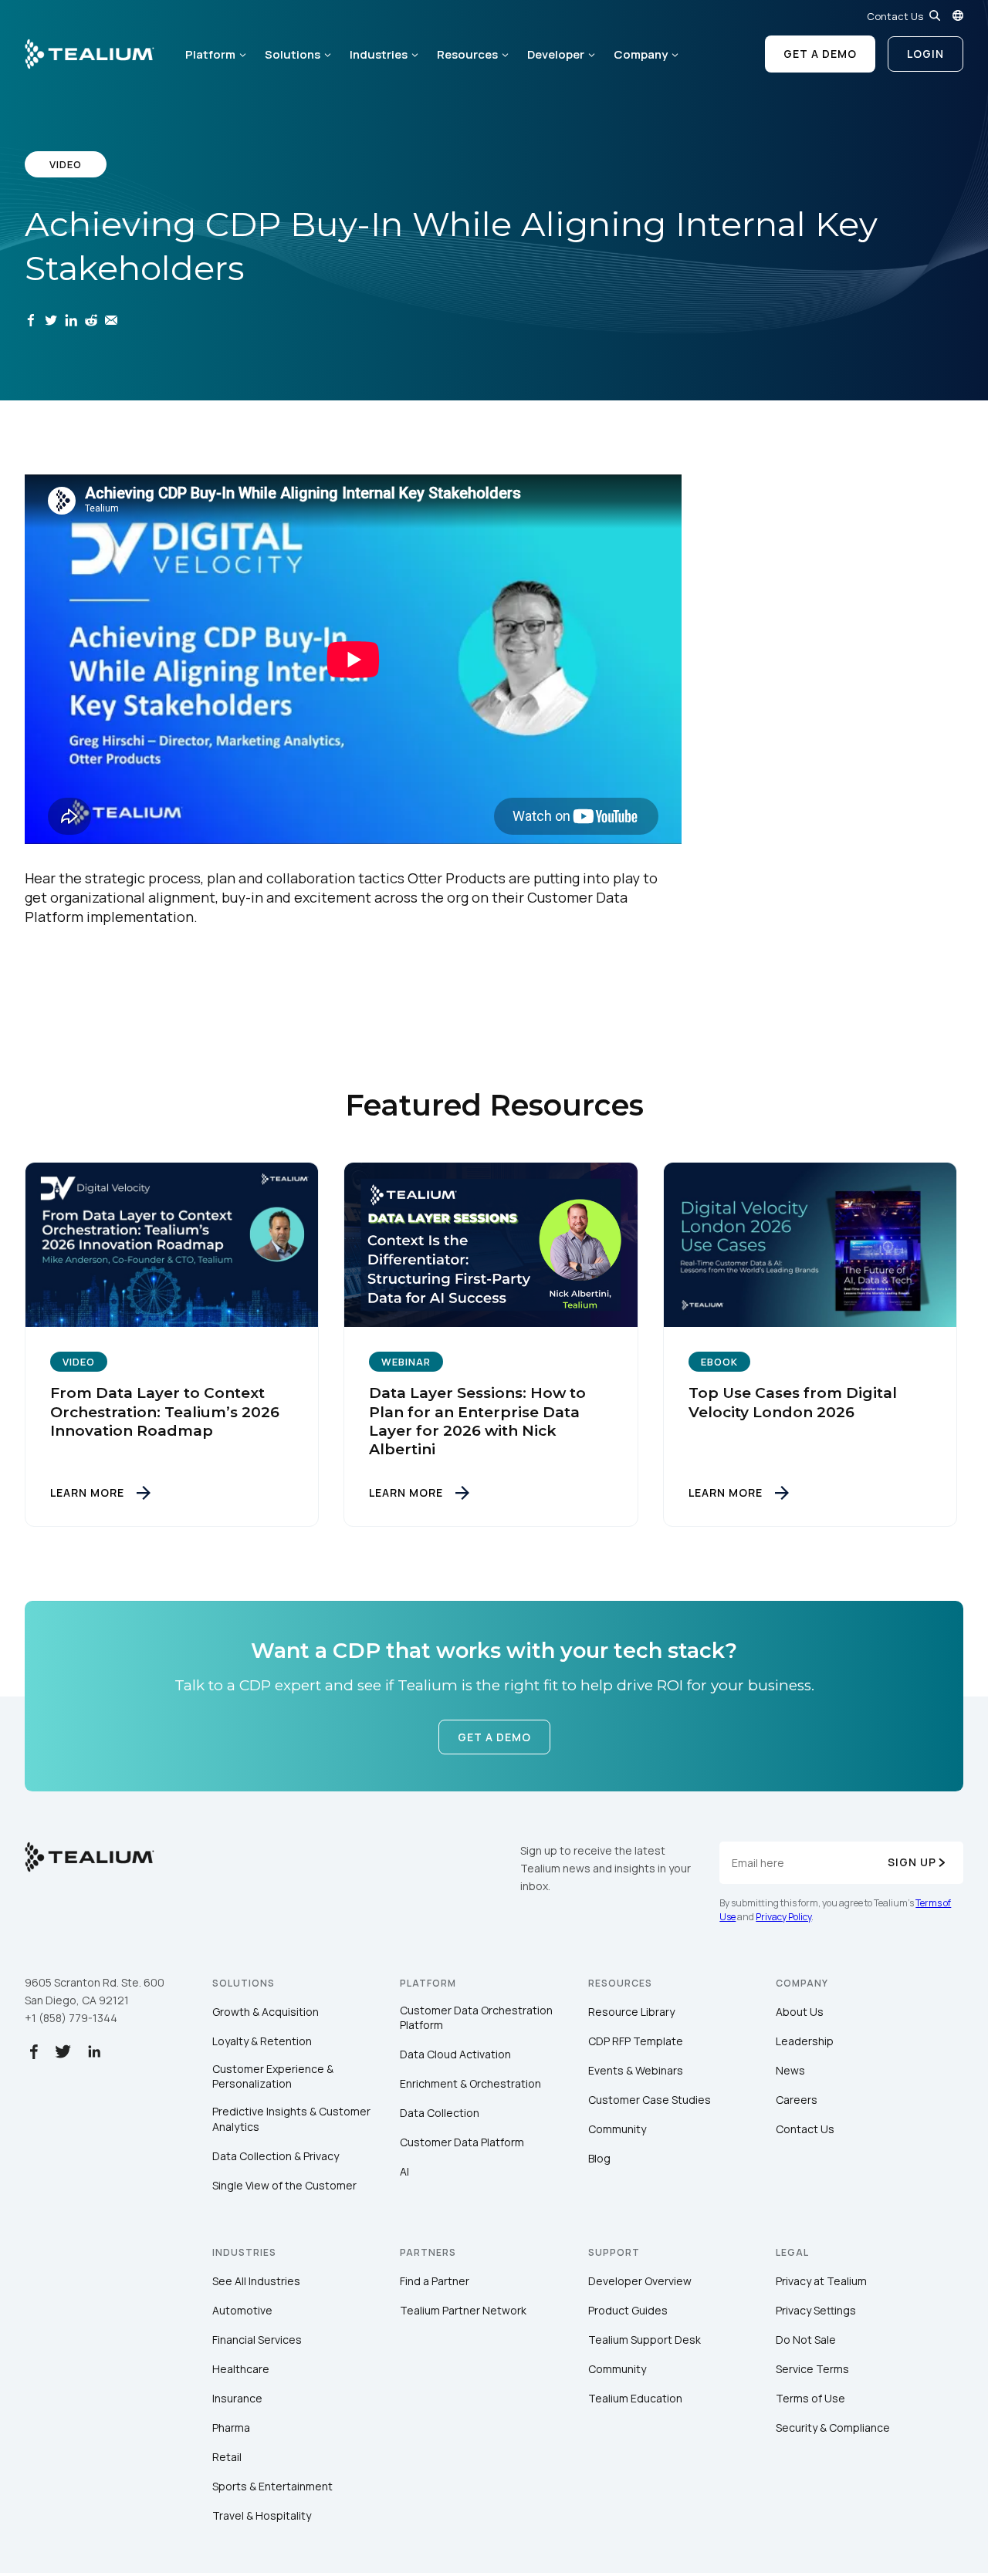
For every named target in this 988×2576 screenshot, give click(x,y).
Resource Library (631, 2012)
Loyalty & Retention (262, 2041)
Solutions (293, 54)
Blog (599, 2158)
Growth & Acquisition (266, 2012)
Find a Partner (435, 2281)
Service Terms (812, 2369)
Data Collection (440, 2113)
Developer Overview (640, 2281)
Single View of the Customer (284, 2185)
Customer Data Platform (462, 2142)
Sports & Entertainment (272, 2486)
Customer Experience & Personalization (273, 2076)
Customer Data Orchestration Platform (476, 2018)
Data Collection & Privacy (276, 2156)
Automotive (242, 2310)
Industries (379, 54)
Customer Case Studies (650, 2100)
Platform (210, 54)
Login (925, 54)
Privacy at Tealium (821, 2281)
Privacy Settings (816, 2310)
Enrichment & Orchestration (470, 2083)
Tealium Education (635, 2398)
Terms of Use (810, 2398)
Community (617, 2129)
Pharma (231, 2427)
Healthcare (241, 2369)
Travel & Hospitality (262, 2515)
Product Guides (628, 2310)
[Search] (935, 15)
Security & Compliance (833, 2427)
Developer (556, 54)
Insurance (237, 2398)
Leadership (805, 2041)
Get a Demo (820, 54)
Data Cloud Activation (455, 2054)
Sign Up (912, 1862)
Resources (467, 54)
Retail (227, 2457)
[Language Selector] (958, 15)
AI (404, 2171)
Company (641, 54)
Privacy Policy (783, 1917)
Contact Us (895, 16)
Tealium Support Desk (645, 2340)
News (790, 2070)
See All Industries (256, 2281)
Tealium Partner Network (463, 2310)
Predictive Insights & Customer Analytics (291, 2119)
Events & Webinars (636, 2070)
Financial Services (257, 2340)
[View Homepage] (90, 54)
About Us (800, 2012)
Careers (797, 2100)
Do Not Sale (806, 2340)
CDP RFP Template (636, 2041)
